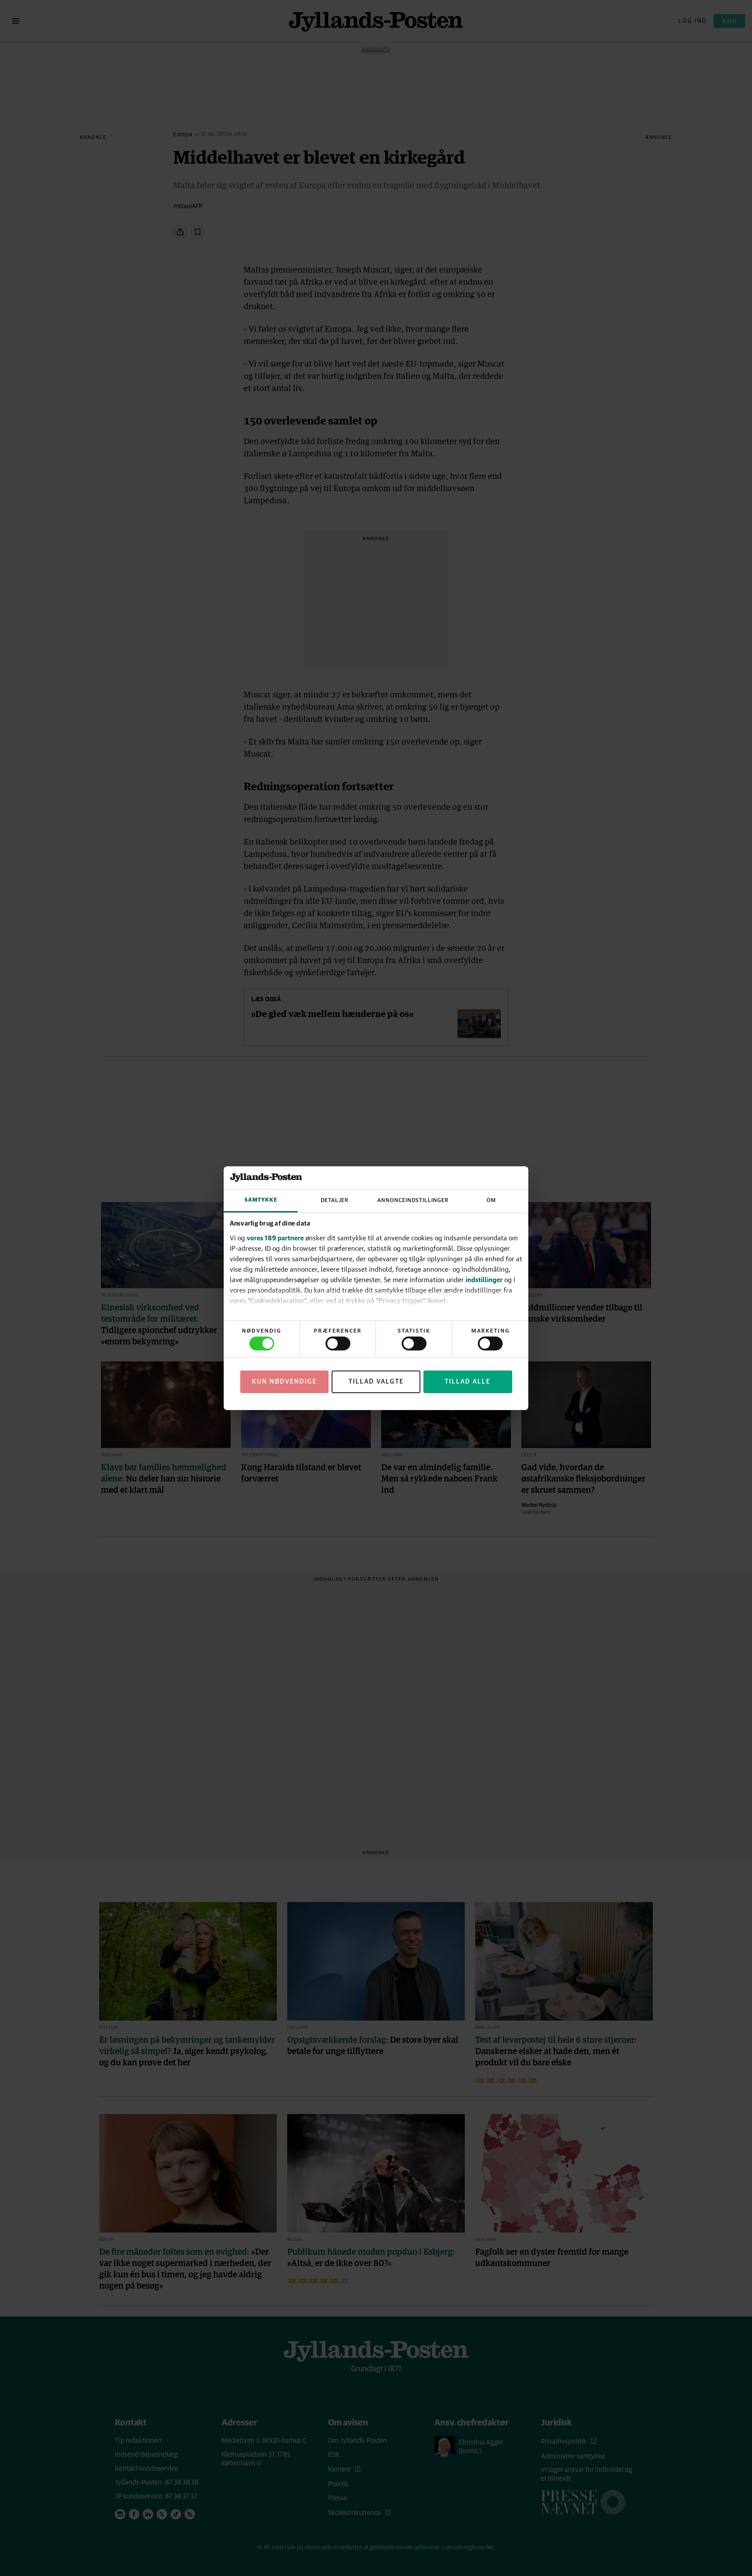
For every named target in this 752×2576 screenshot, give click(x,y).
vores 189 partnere (275, 1238)
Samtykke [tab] (261, 1200)
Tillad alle (468, 1382)
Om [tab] (491, 1200)
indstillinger (484, 1280)
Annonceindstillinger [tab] (413, 1200)
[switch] (338, 1344)
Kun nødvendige (284, 1382)
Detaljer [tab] (335, 1200)
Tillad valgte (376, 1382)
